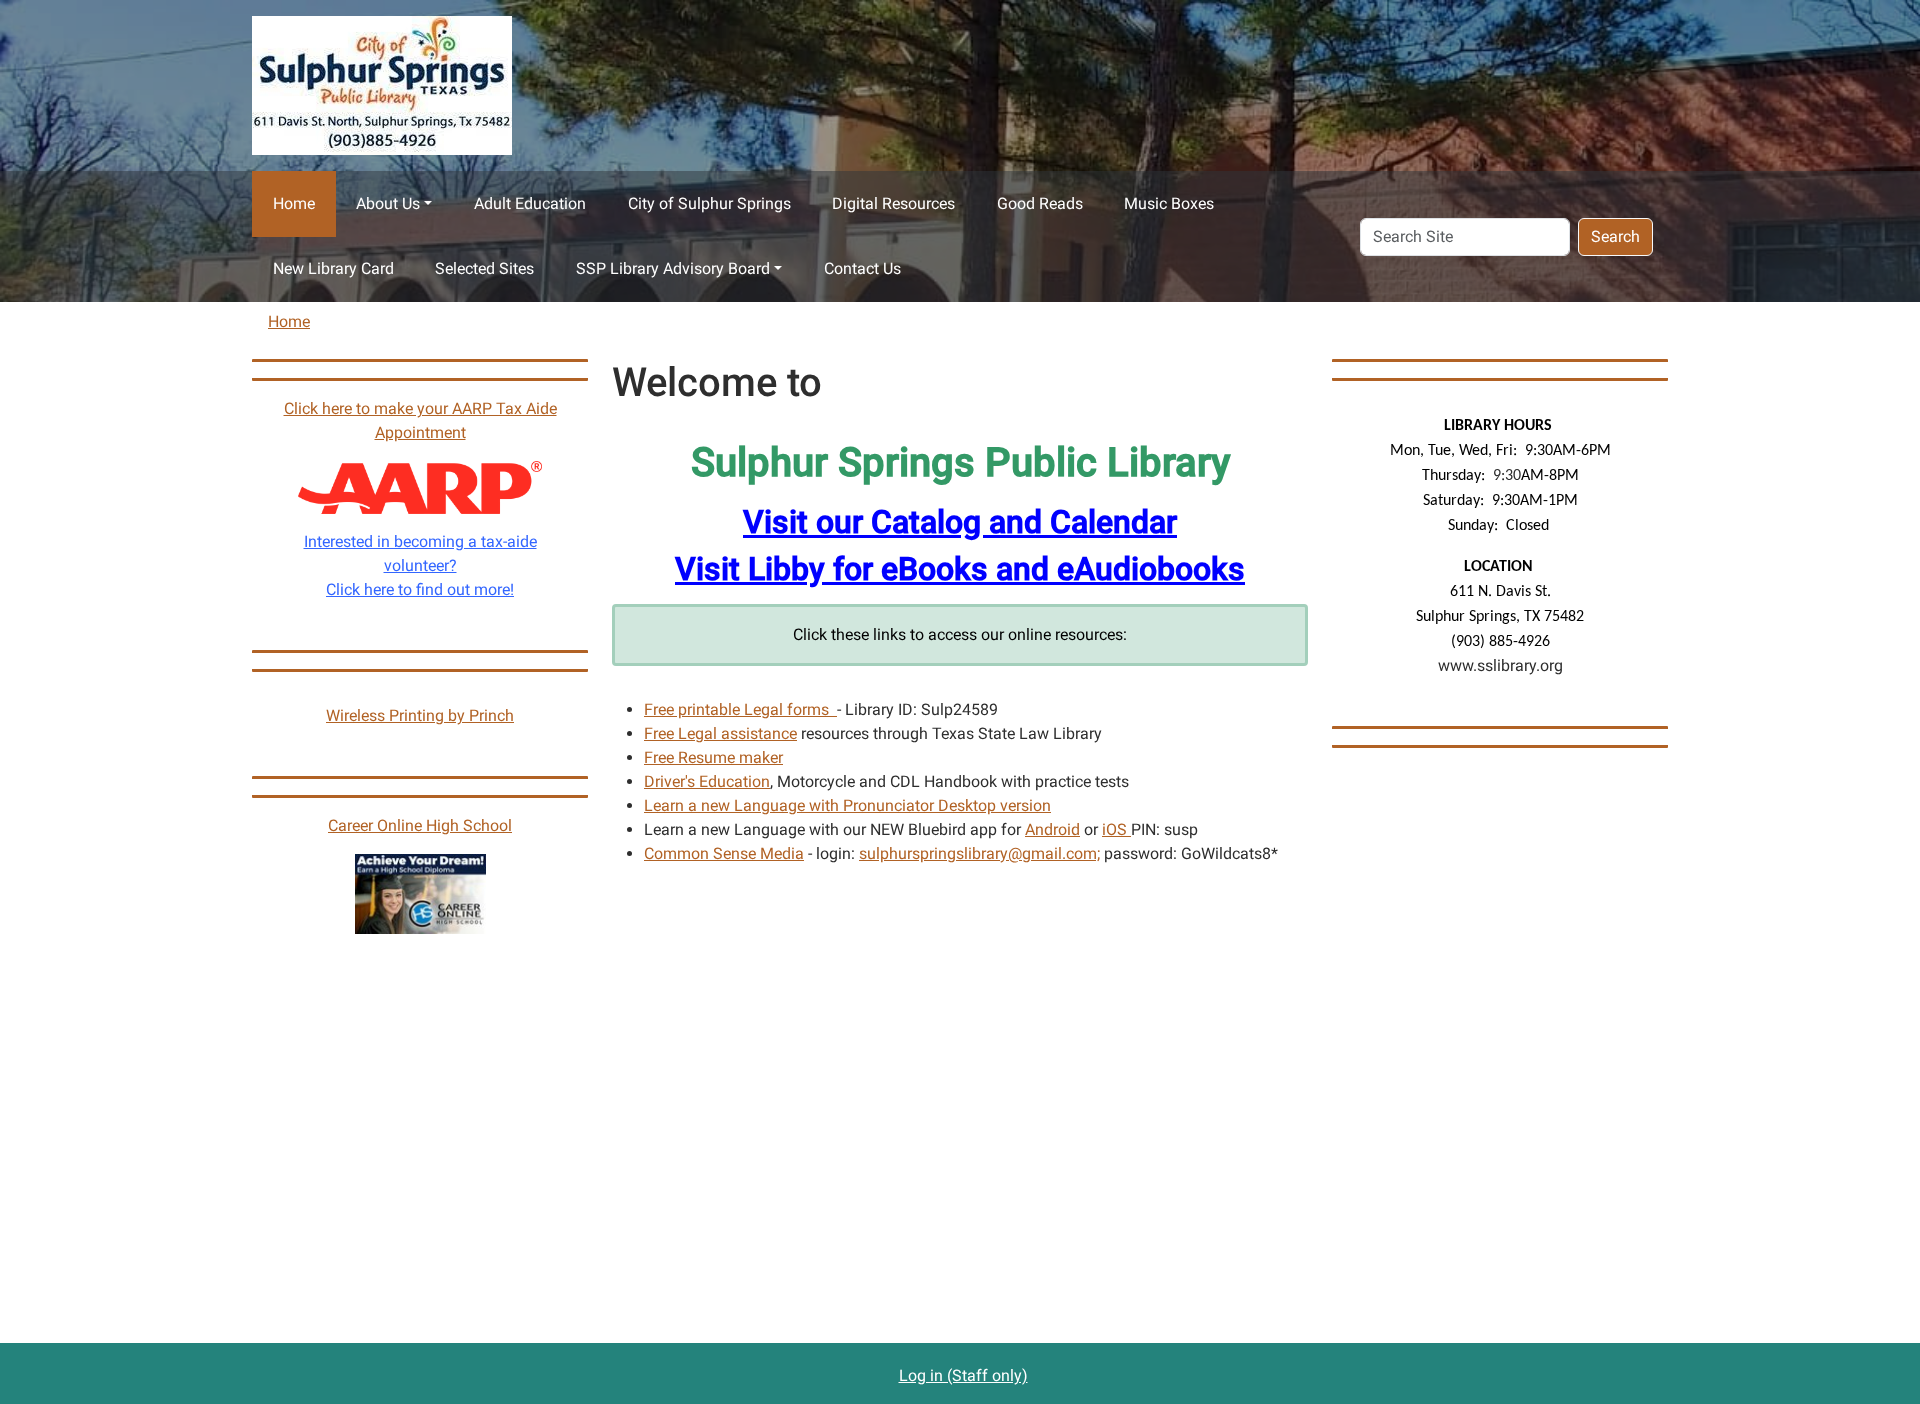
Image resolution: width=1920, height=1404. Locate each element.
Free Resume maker (713, 757)
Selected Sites (484, 268)
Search (1615, 236)
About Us (388, 203)
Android (1052, 829)
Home (294, 203)
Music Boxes (1169, 203)
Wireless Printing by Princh (420, 715)
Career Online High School (420, 825)
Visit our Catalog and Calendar (960, 522)
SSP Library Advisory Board (673, 268)
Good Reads (1040, 203)
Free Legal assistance (720, 733)
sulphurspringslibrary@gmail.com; (979, 853)
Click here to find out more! (420, 589)
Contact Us (862, 268)
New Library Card (333, 268)
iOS (1116, 829)
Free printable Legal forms (740, 709)
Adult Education (530, 203)
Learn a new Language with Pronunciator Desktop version (847, 805)
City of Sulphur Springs (709, 203)
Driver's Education (707, 781)
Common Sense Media (724, 853)
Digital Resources (893, 203)
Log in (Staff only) (963, 1375)
